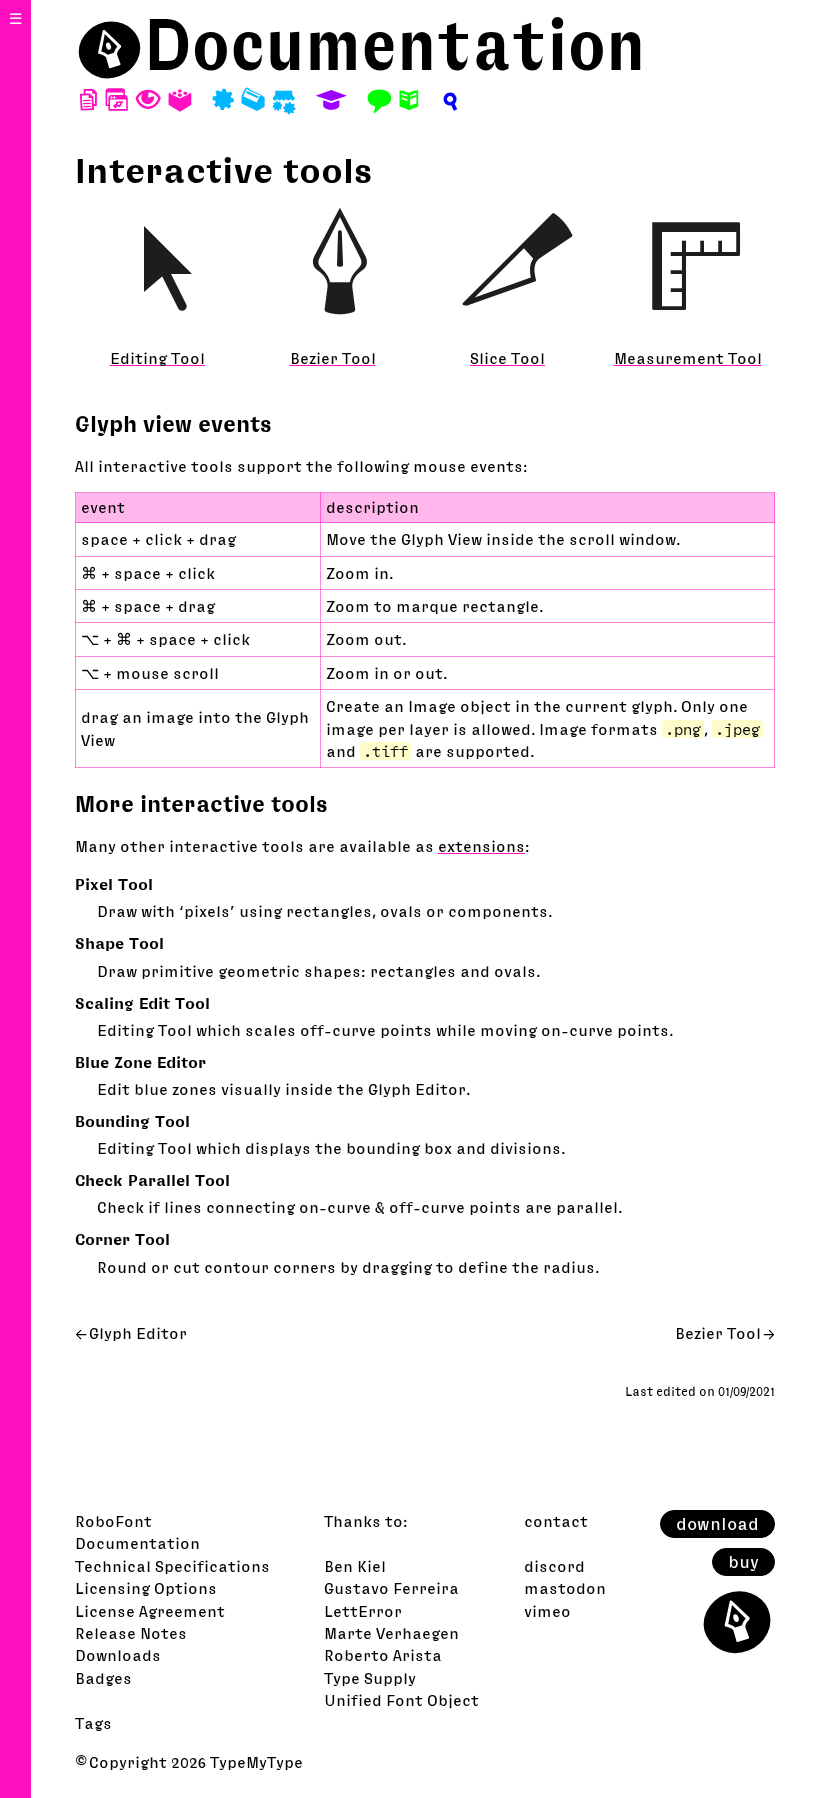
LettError (363, 1611)
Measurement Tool (688, 358)
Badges (103, 1678)
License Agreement (150, 1611)
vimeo (547, 1611)
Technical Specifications (172, 1566)
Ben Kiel (355, 1566)
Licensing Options (146, 1588)
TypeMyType (256, 1762)
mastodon (565, 1588)
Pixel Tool (114, 884)
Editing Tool (157, 358)
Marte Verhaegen (391, 1633)
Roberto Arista (383, 1655)
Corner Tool (122, 1239)
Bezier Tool (333, 358)
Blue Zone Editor (140, 1062)
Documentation (395, 44)
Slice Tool (507, 358)
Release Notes (131, 1633)
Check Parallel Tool (152, 1180)
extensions (481, 846)
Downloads (118, 1655)
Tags (93, 1723)
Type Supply (370, 1678)
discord (554, 1566)
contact (556, 1521)
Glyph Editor (138, 1333)
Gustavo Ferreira (391, 1588)
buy (743, 1562)
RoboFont (113, 1521)
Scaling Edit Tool (142, 1003)
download (717, 1524)
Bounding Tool (132, 1121)
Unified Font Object (401, 1700)
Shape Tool (119, 943)
